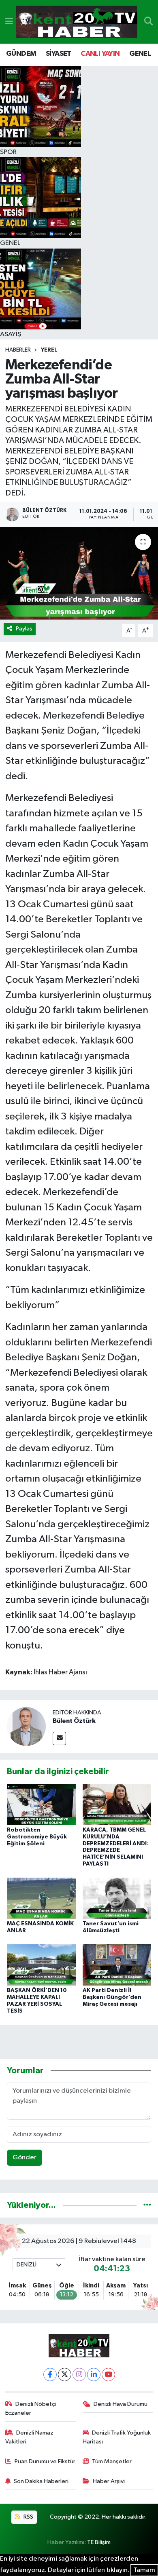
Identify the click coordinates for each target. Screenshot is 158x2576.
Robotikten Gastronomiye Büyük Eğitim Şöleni (37, 1837)
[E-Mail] (59, 1738)
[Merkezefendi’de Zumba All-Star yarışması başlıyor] (79, 573)
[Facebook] (50, 2375)
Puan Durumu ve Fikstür (45, 2461)
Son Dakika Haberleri (41, 2481)
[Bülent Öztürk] (26, 1727)
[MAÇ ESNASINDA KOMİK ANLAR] (41, 1898)
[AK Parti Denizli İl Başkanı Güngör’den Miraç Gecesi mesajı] (117, 1965)
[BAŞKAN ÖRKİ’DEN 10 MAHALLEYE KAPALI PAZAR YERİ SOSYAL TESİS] (41, 1965)
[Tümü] (147, 2205)
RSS (28, 2517)
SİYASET (59, 54)
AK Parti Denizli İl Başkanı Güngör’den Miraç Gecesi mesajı (112, 1997)
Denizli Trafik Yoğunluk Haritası (117, 2437)
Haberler (18, 350)
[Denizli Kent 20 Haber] (77, 22)
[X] (65, 2375)
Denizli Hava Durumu (121, 2404)
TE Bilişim (99, 2542)
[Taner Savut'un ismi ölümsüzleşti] (117, 1898)
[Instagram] (79, 2375)
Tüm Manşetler (112, 2461)
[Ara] (148, 22)
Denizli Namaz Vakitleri (30, 2437)
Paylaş (24, 629)
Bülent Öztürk (74, 1721)
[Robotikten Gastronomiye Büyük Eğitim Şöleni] (41, 1804)
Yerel (49, 350)
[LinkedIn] (94, 2375)
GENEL (140, 54)
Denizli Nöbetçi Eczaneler (31, 2408)
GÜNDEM (21, 54)
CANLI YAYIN (100, 54)
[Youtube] (108, 2375)
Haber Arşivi (109, 2481)
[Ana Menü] (9, 22)
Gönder (25, 2158)
